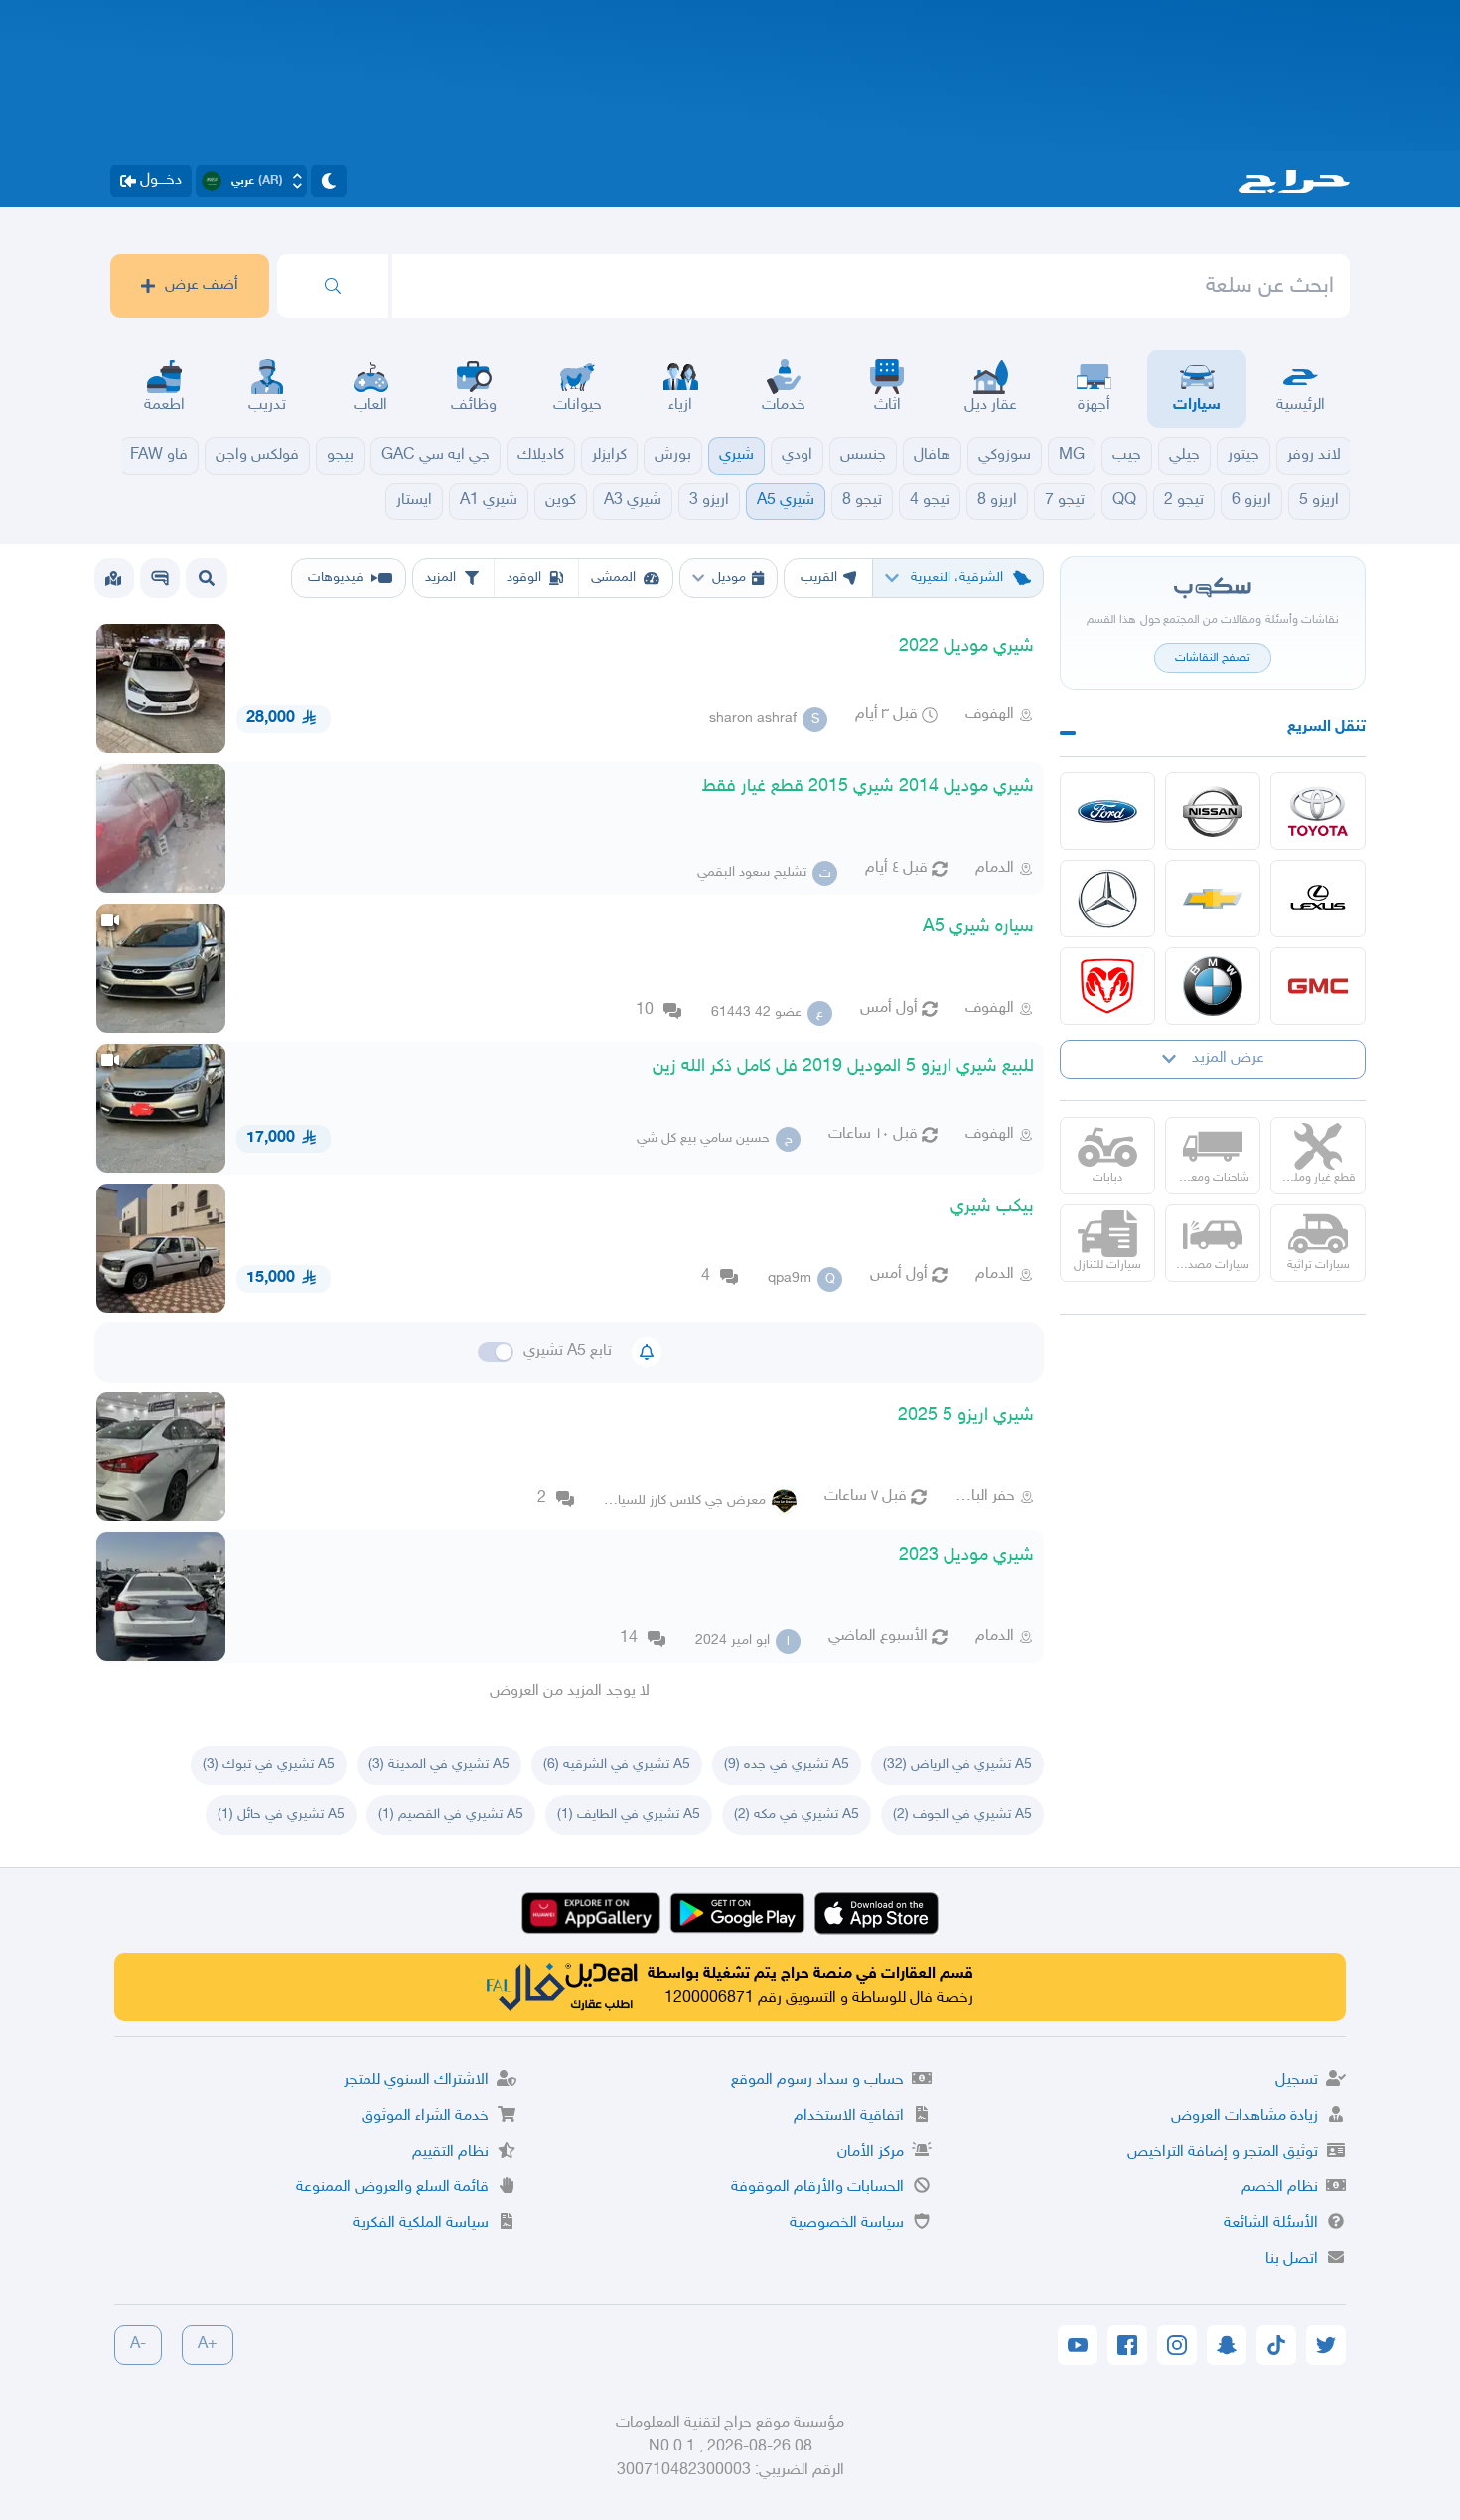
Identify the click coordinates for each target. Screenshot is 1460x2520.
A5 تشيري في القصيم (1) (451, 1815)
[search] (333, 286)
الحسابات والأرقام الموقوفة (817, 2188)
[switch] (496, 1352)
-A (138, 2345)
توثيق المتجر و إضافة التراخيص (1223, 2152)
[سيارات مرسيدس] (1107, 899)
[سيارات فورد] (1107, 811)
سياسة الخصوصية (847, 2224)
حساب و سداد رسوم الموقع (817, 2081)
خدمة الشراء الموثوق (425, 2116)
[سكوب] (160, 578)
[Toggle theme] (329, 181)
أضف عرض (202, 285)
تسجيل (1297, 2081)
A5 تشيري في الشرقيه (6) (617, 1765)
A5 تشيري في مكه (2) (797, 1815)
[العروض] (113, 578)
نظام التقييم (450, 2152)
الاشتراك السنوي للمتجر (416, 2081)
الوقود (524, 577)
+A (208, 2345)
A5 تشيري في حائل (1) (281, 1815)
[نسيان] (1213, 811)
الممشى (613, 577)
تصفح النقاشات (1213, 658)
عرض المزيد (1228, 1059)
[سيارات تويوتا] (1318, 811)
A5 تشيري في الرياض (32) (957, 1765)
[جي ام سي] (1318, 986)
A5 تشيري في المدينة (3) (439, 1765)
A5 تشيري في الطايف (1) (629, 1815)
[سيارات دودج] (1107, 986)
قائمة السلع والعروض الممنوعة (392, 2188)
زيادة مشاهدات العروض (1244, 2116)
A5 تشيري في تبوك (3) (269, 1765)
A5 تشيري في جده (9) (787, 1765)
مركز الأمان (871, 2152)
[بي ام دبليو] (1213, 986)
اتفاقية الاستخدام (849, 2116)
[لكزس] (1318, 899)
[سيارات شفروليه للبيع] (1213, 899)
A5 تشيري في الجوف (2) (962, 1815)
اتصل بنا (1292, 2259)
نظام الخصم (1280, 2188)
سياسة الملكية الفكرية (421, 2224)
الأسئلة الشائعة (1271, 2224)
